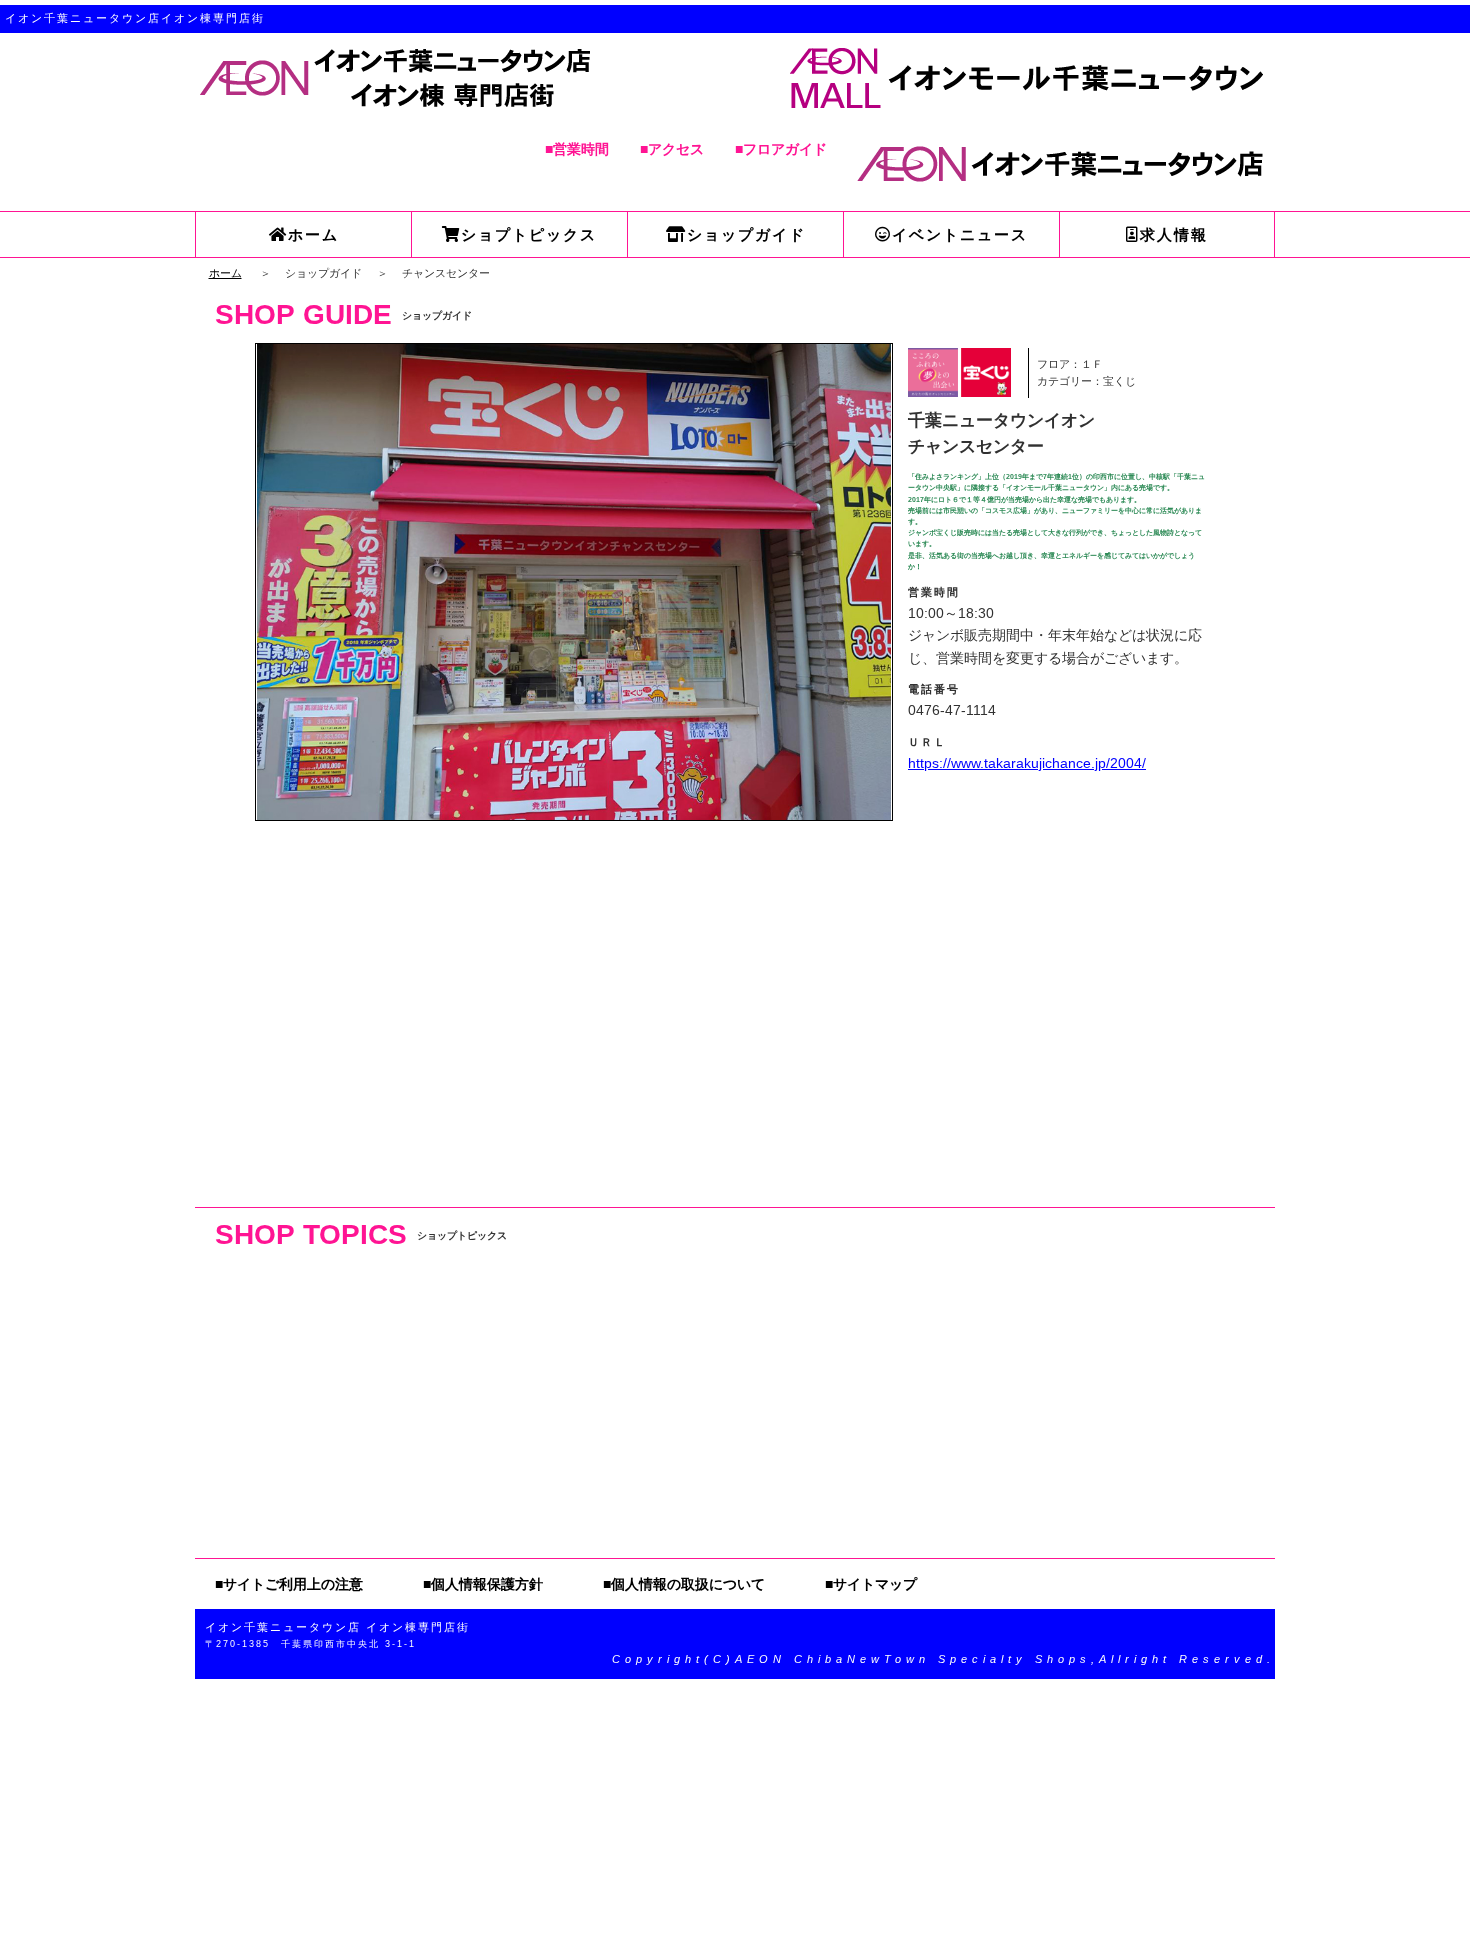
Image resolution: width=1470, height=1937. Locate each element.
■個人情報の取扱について (684, 1584)
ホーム (313, 234)
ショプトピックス (529, 234)
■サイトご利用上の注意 (289, 1584)
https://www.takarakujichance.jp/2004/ (1027, 763)
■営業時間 (577, 149)
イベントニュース (960, 234)
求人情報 (1174, 234)
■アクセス (672, 149)
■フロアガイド (781, 149)
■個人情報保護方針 (483, 1584)
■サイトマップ (871, 1584)
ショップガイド (746, 234)
